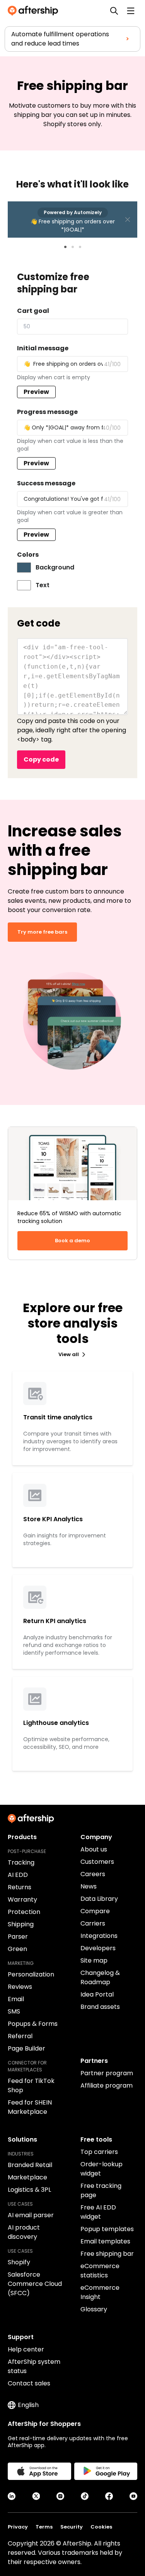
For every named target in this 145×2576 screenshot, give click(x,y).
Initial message (43, 348)
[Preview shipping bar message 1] (65, 247)
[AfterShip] (35, 11)
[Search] (114, 11)
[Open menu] (131, 11)
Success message (46, 483)
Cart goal (33, 311)
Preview (36, 392)
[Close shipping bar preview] (128, 220)
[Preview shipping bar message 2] (73, 247)
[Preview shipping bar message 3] (80, 247)
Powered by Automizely (73, 212)
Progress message (47, 412)
